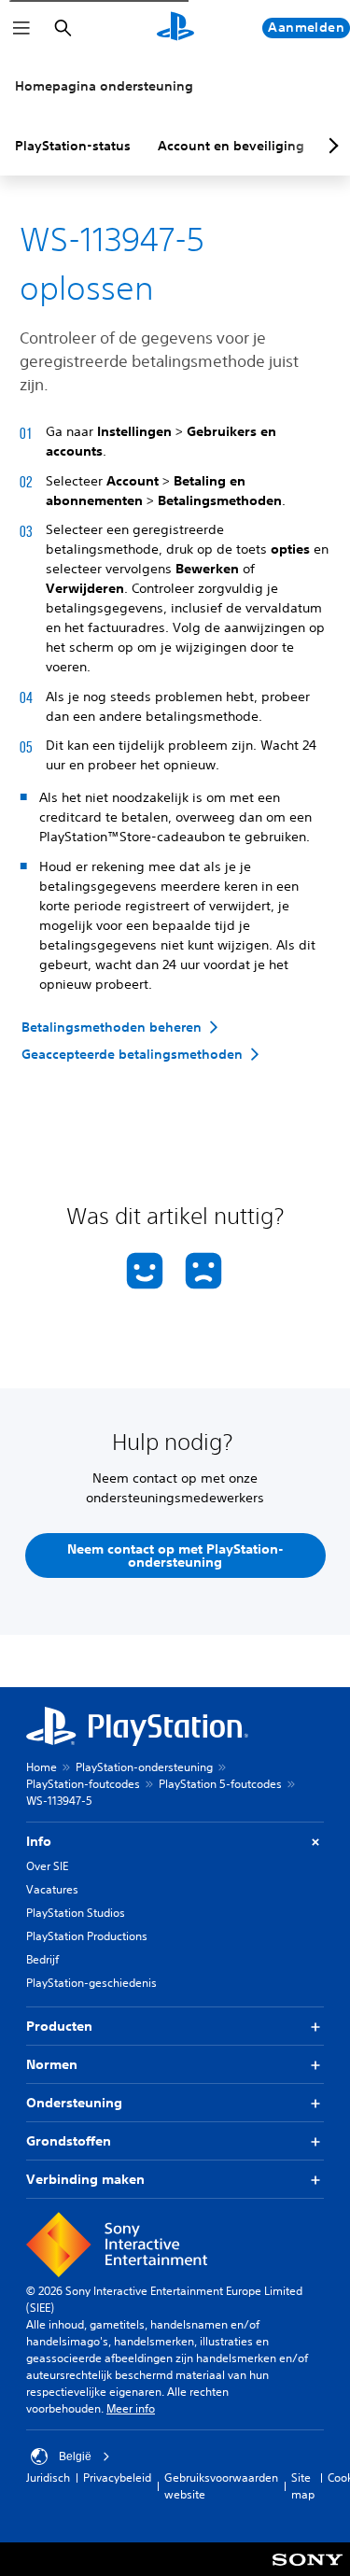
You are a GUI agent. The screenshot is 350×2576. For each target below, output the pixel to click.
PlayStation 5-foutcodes (220, 1784)
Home (42, 1767)
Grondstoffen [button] (69, 2141)
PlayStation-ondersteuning (144, 1767)
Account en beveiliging (231, 146)
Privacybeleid (117, 2477)
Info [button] (39, 1841)
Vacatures (52, 1889)
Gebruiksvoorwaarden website (221, 2486)
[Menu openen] (21, 28)
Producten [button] (59, 2026)
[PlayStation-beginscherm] (175, 28)
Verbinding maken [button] (85, 2179)
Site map (303, 2486)
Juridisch (48, 2477)
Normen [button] (52, 2064)
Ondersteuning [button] (74, 2103)
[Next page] (330, 146)
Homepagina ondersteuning (104, 86)
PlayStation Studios (76, 1913)
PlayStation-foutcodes (83, 1784)
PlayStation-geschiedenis (91, 1983)
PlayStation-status (73, 146)
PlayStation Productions (87, 1936)
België (75, 2456)
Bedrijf (42, 1959)
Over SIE (47, 1866)
